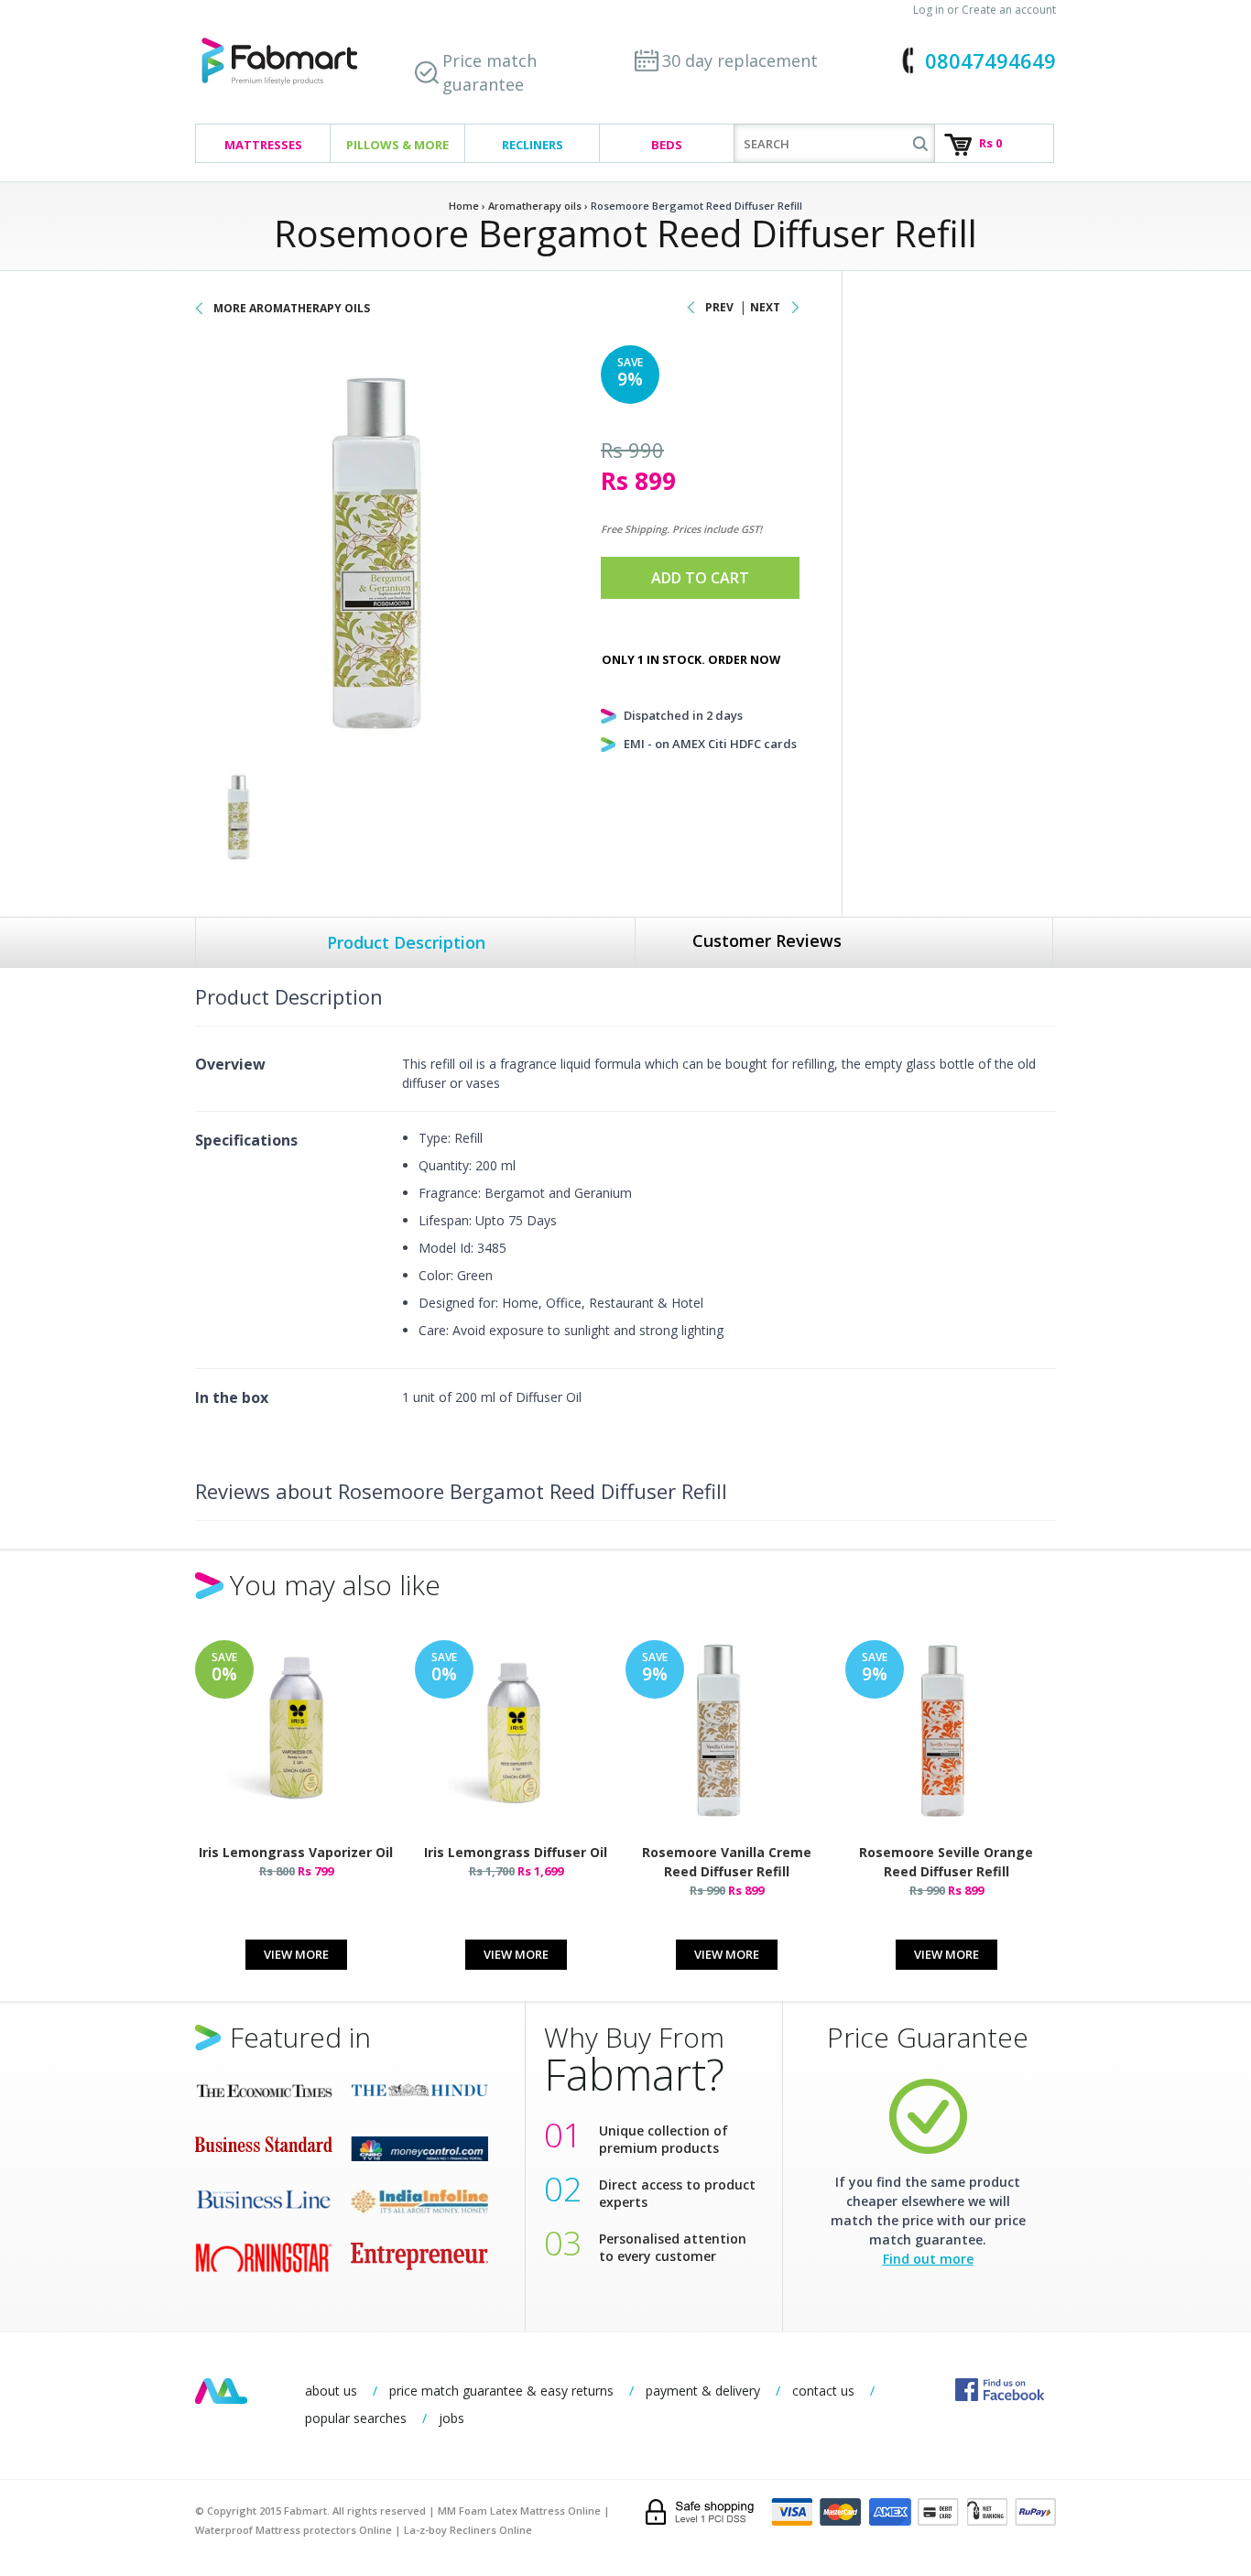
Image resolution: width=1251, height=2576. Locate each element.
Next (765, 307)
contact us (823, 2391)
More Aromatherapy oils (292, 308)
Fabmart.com (279, 62)
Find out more (928, 2259)
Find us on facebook (1000, 2390)
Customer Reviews (767, 940)
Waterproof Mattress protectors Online (294, 2530)
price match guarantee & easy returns (501, 2391)
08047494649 (990, 60)
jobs (451, 2418)
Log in (929, 10)
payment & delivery (703, 2391)
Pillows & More (397, 145)
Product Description (406, 942)
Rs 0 (990, 143)
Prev (719, 307)
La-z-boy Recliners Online (468, 2530)
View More (296, 1954)
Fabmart (221, 2391)
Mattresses (263, 145)
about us (331, 2391)
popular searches (356, 2418)
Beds (667, 145)
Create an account (1009, 10)
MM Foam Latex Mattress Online (519, 2511)
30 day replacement (740, 60)
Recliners (533, 145)
